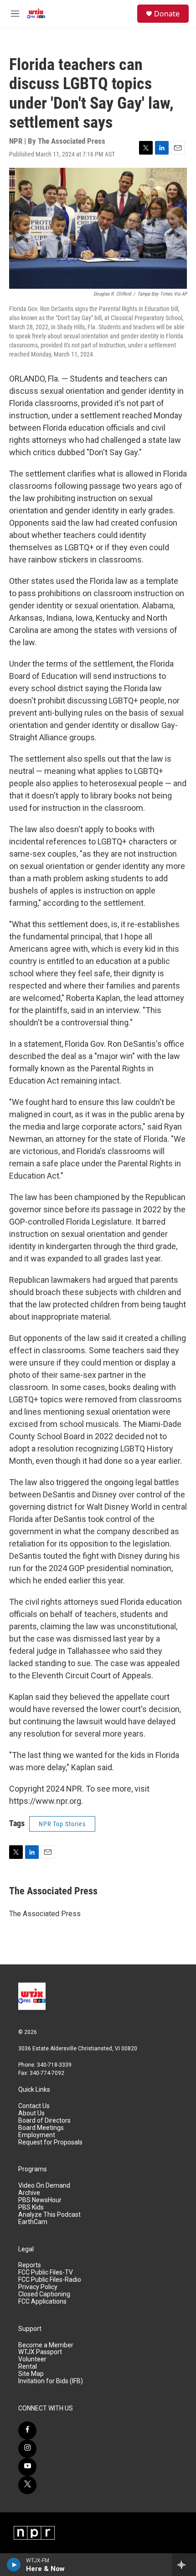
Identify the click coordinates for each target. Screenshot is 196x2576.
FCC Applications (42, 2302)
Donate (167, 14)
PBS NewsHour (40, 2200)
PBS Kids (31, 2207)
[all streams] (184, 2565)
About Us (31, 2113)
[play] (14, 2565)
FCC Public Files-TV (46, 2272)
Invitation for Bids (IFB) (51, 2381)
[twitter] (27, 2485)
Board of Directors (44, 2121)
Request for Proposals (50, 2142)
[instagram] (27, 2449)
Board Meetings (41, 2128)
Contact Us (34, 2106)
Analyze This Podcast (49, 2215)
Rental (28, 2367)
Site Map (31, 2374)
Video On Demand (44, 2186)
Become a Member (46, 2345)
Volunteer (32, 2359)
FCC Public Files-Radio (50, 2280)
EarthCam (33, 2222)
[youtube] (27, 2467)
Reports (30, 2265)
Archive (29, 2193)
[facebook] (27, 2430)
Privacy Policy (38, 2287)
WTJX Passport (40, 2352)
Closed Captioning (44, 2294)
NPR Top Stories (62, 1824)
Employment (37, 2135)
